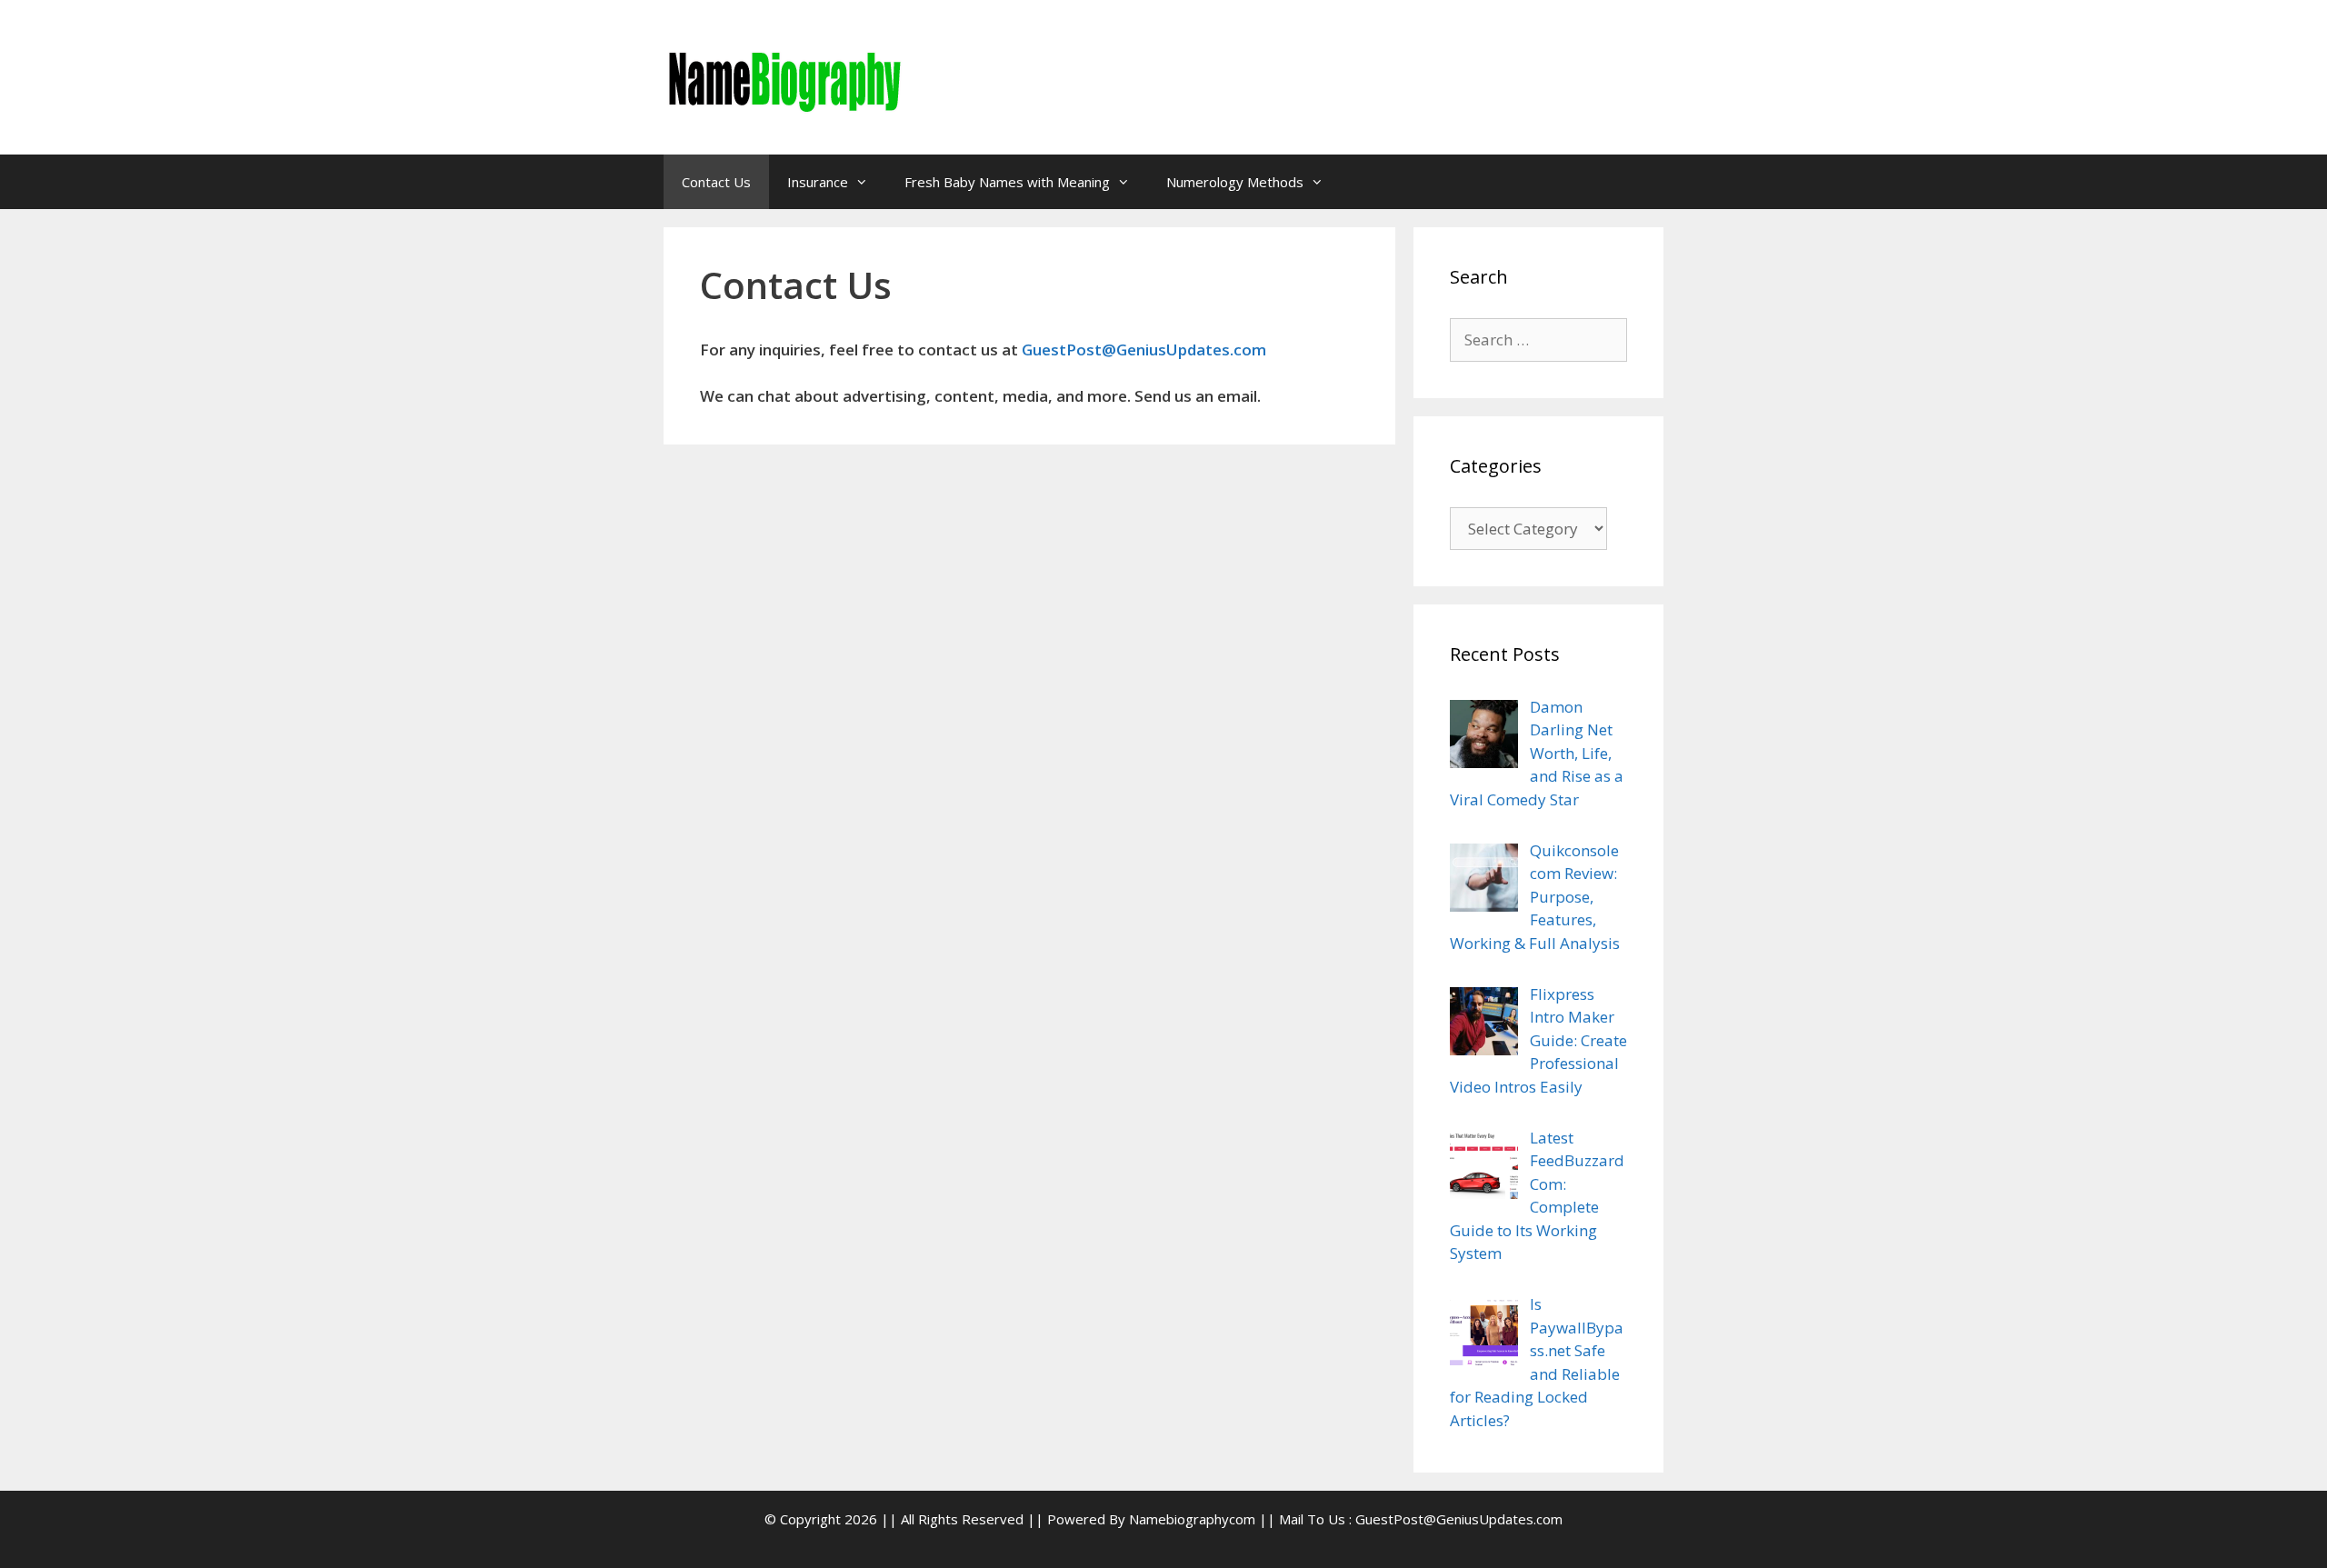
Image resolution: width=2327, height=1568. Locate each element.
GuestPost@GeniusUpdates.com (1144, 350)
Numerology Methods (1235, 182)
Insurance (818, 182)
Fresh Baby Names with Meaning (1007, 182)
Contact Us (716, 182)
